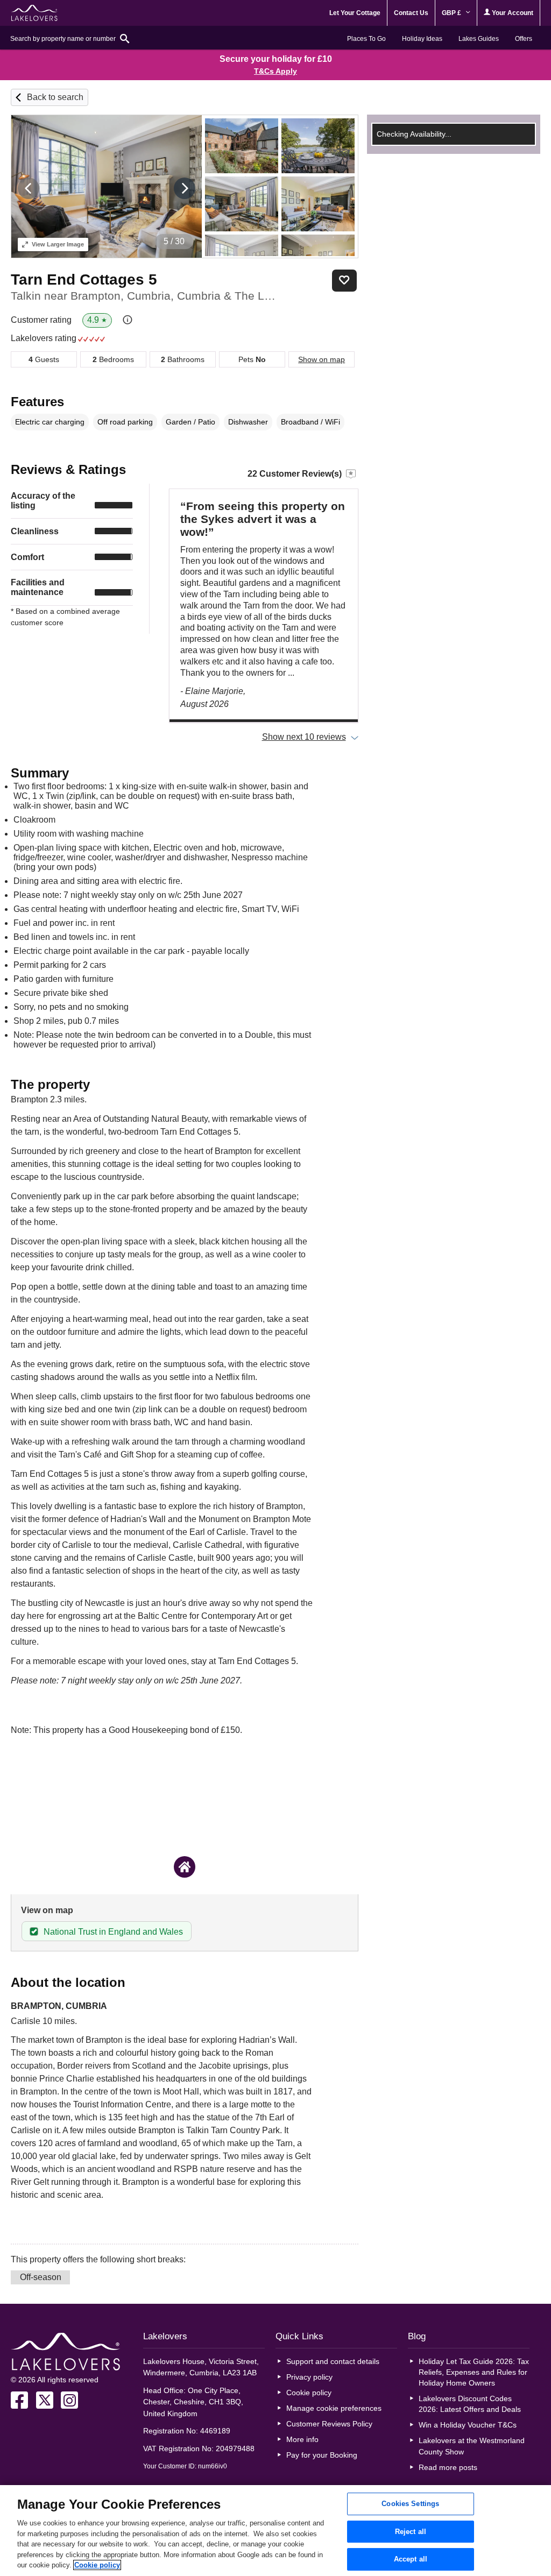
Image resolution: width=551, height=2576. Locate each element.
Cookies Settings (410, 2504)
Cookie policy (309, 2393)
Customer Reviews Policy (329, 2424)
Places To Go (366, 39)
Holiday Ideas (422, 39)
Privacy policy (309, 2377)
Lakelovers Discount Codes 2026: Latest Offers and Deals (470, 2404)
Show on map (322, 359)
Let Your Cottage (355, 13)
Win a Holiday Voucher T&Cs (468, 2425)
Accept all (411, 2560)
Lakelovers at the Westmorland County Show (472, 2446)
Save (344, 281)
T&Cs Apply (275, 71)
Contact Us (411, 13)
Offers (524, 39)
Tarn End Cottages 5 (84, 279)
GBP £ (452, 13)
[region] (275, 2531)
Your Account (512, 13)
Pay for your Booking (322, 2455)
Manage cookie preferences (334, 2408)
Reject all (411, 2532)
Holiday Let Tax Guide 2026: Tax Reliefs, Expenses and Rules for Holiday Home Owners (474, 2372)
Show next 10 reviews (304, 737)
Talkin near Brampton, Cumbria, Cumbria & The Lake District (144, 296)
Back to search (55, 97)
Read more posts (448, 2467)
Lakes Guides (479, 39)
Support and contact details (333, 2361)
